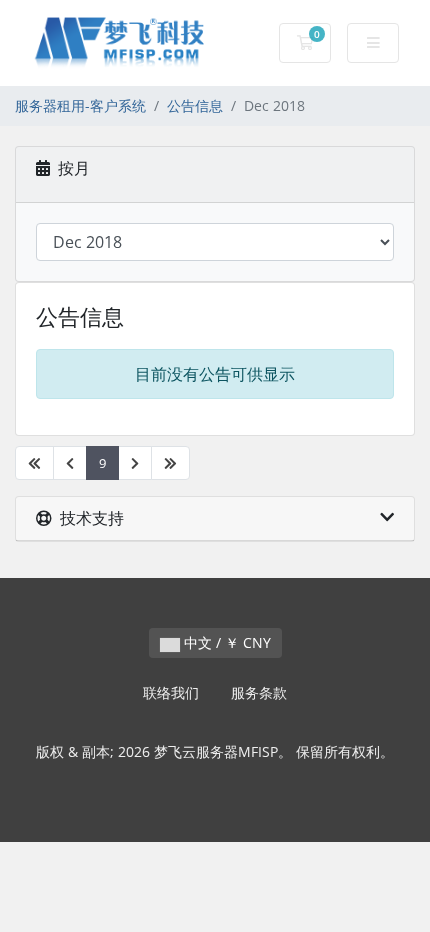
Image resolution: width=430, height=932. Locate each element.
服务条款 (259, 692)
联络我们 (171, 692)
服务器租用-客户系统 (80, 105)
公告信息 (195, 105)
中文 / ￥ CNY (225, 642)
